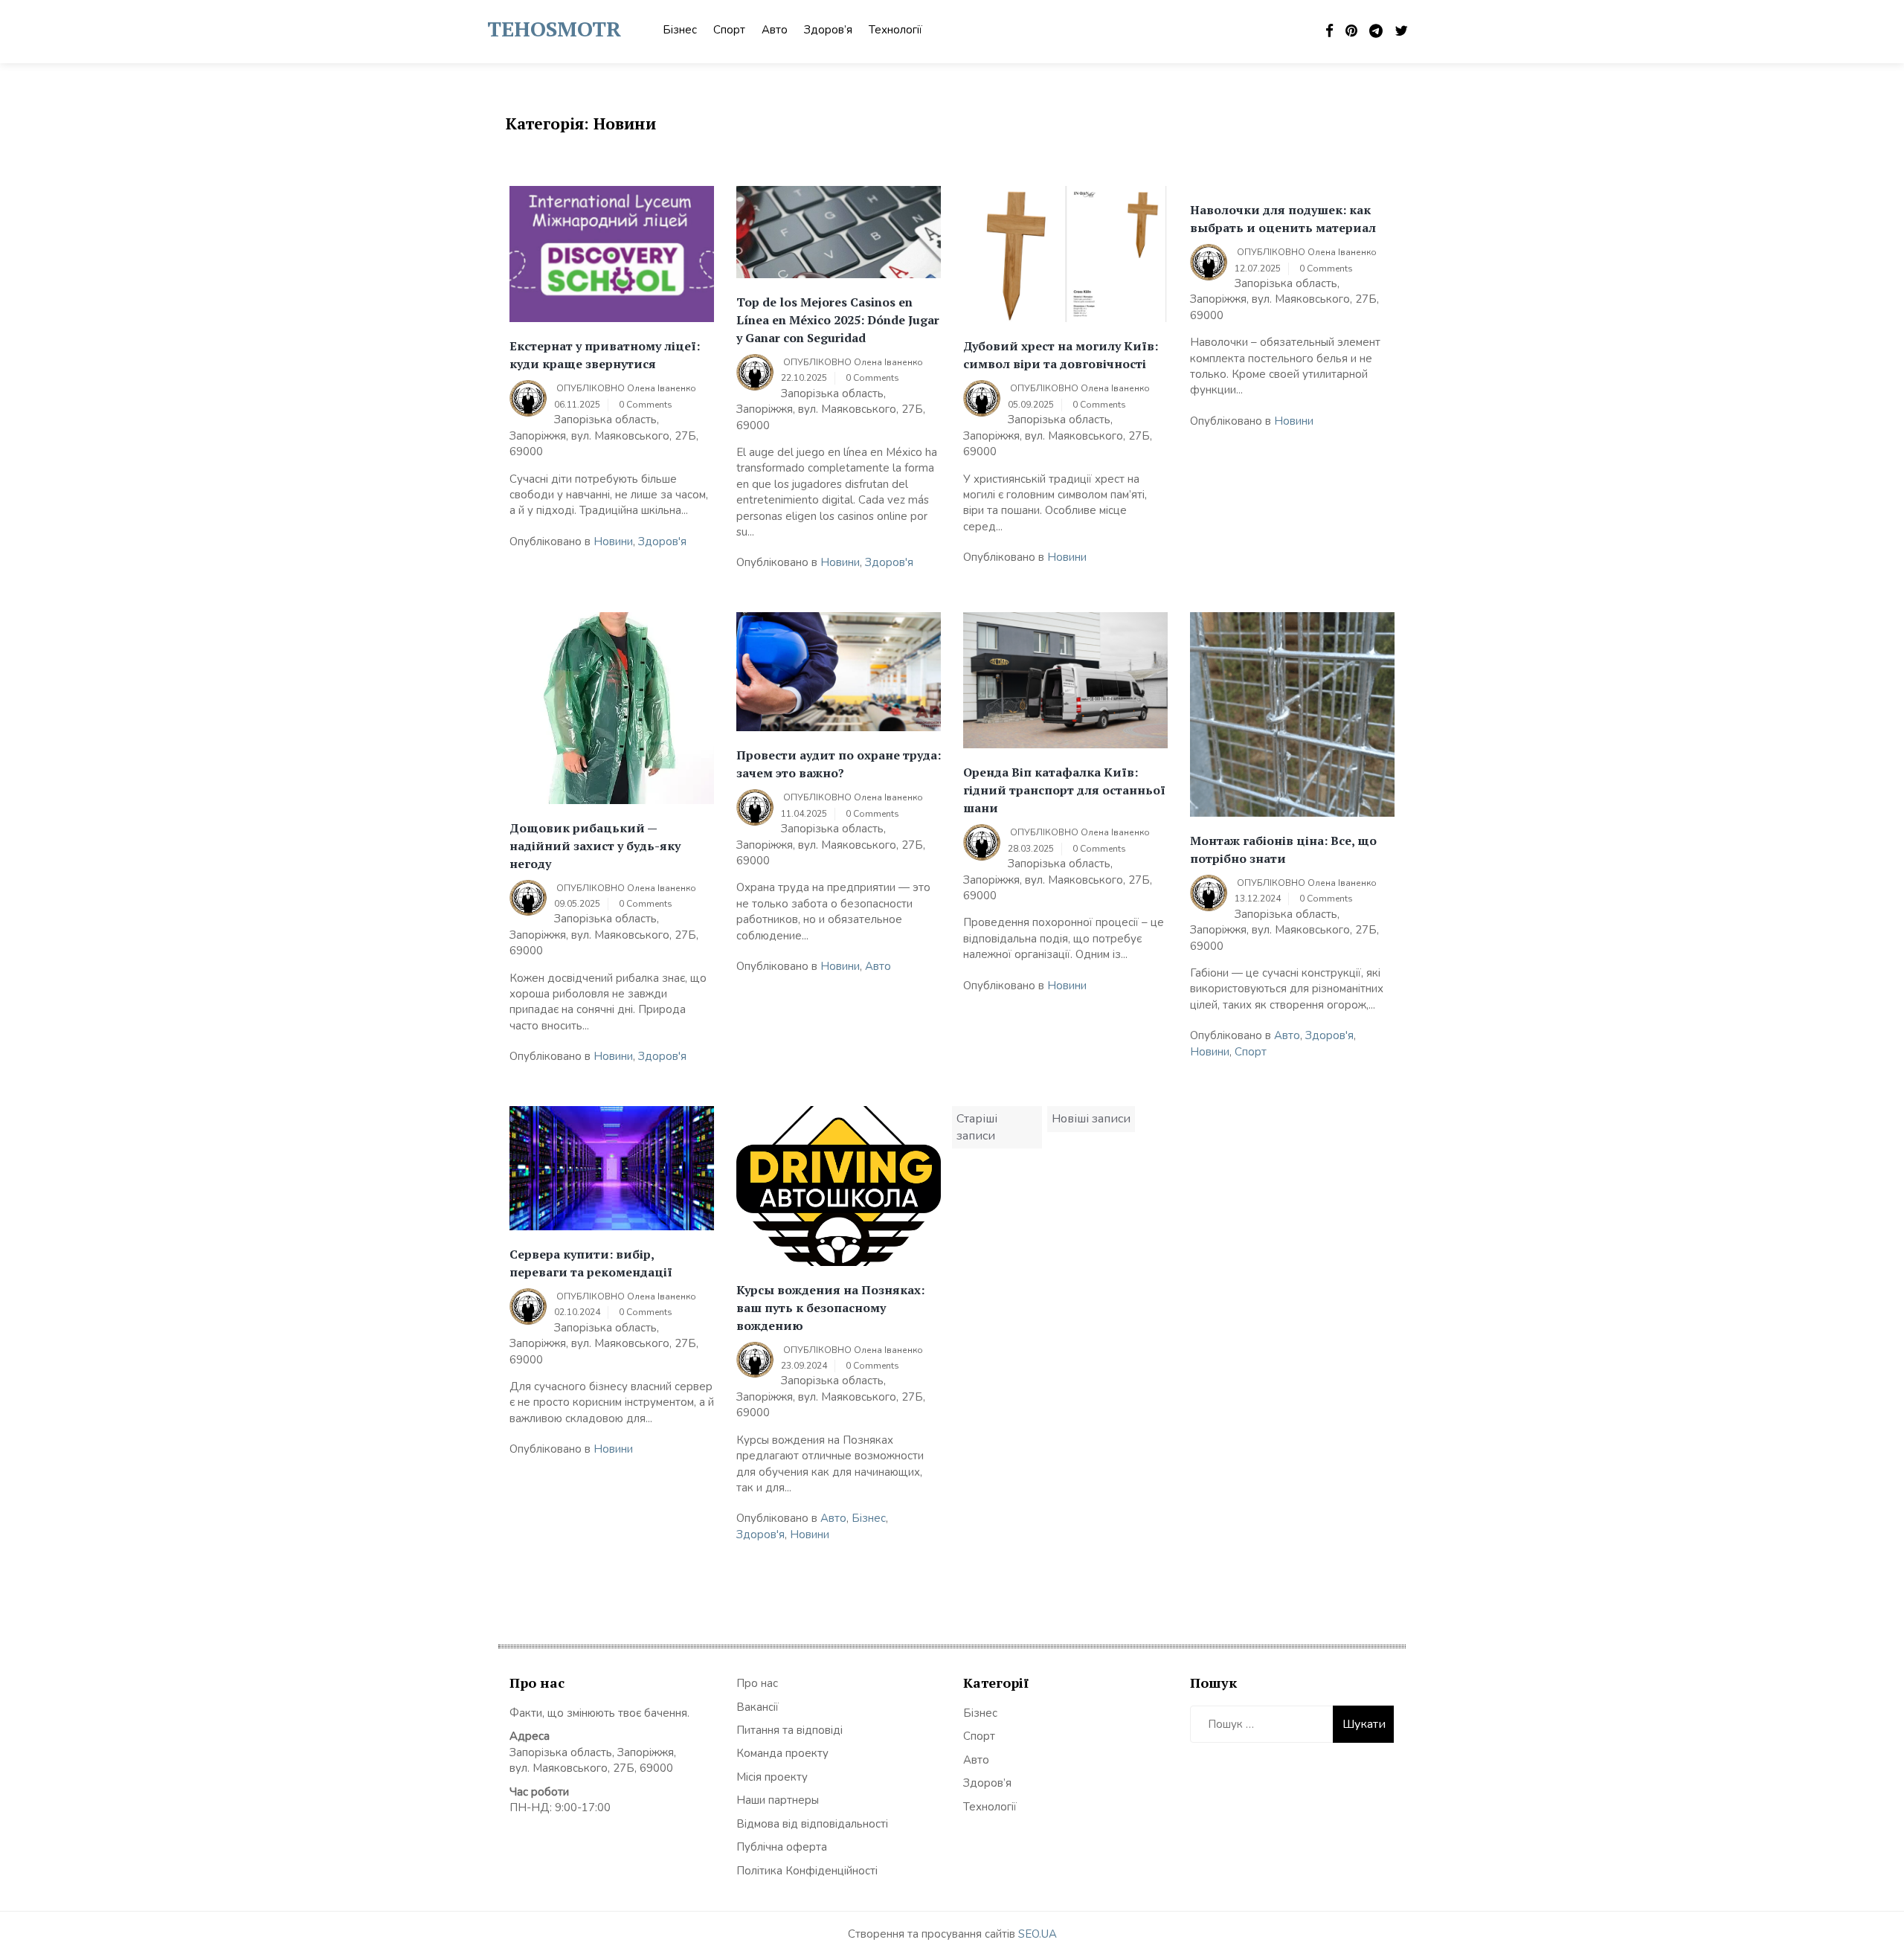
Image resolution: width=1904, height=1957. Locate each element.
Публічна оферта (782, 1847)
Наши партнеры (778, 1800)
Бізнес (680, 30)
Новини (613, 542)
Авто (775, 30)
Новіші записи (1091, 1119)
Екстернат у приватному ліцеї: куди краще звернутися (605, 355)
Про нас (757, 1683)
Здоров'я (662, 542)
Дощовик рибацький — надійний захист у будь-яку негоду (595, 846)
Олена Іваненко (662, 388)
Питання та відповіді (789, 1730)
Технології (895, 30)
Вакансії (758, 1707)
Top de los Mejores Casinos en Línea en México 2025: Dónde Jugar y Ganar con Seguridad (838, 320)
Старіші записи (977, 1127)
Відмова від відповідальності (812, 1824)
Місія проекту (772, 1777)
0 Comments (646, 405)
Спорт (729, 30)
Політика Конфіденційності (807, 1871)
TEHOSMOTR (554, 29)
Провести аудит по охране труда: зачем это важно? (839, 764)
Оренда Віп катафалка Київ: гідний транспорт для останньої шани (1064, 790)
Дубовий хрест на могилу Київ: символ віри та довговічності (1061, 355)
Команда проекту (782, 1753)
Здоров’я (828, 30)
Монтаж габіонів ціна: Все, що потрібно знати (1283, 849)
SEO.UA (1038, 1934)
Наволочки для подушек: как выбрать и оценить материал (1283, 219)
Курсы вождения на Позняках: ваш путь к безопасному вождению (830, 1308)
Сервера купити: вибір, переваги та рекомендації (591, 1263)
